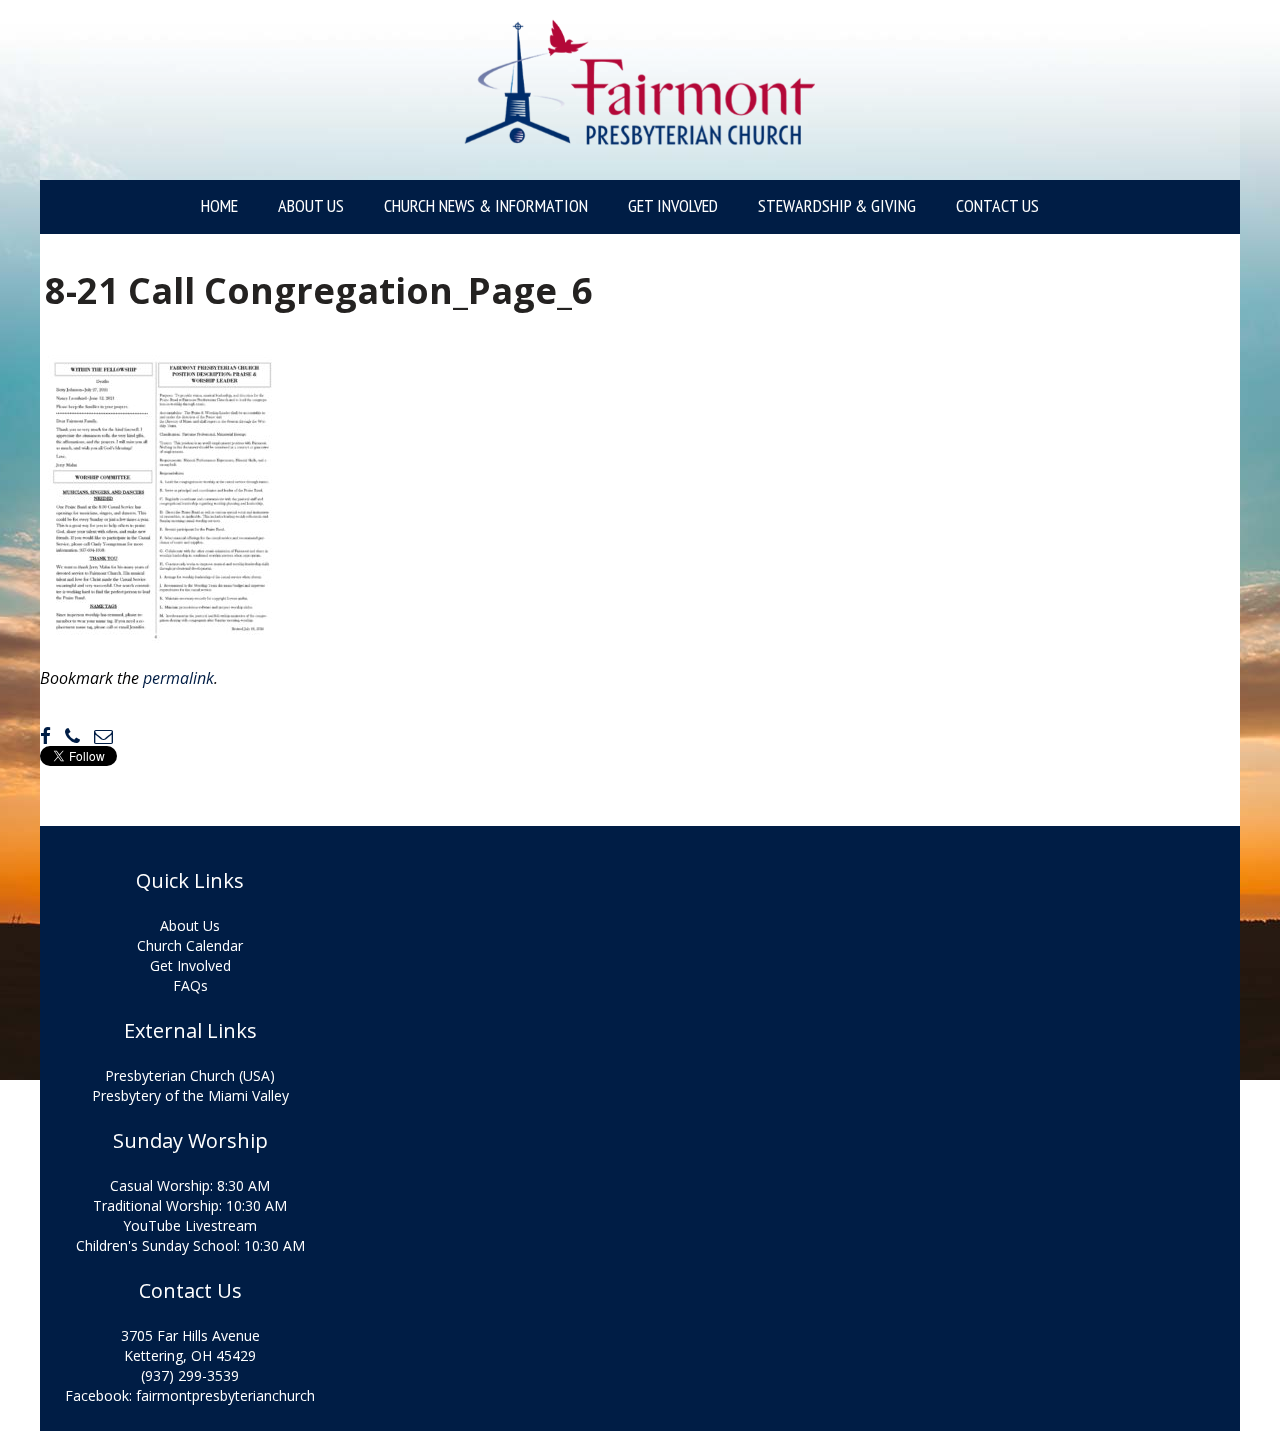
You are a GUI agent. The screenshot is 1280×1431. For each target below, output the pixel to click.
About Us (311, 206)
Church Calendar (190, 945)
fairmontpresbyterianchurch (225, 1395)
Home (219, 206)
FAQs (190, 985)
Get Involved (673, 206)
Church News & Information (486, 206)
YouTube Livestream (190, 1225)
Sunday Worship (190, 1141)
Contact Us (997, 206)
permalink (178, 678)
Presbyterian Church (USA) (190, 1075)
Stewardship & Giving (837, 206)
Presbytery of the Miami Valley (190, 1095)
